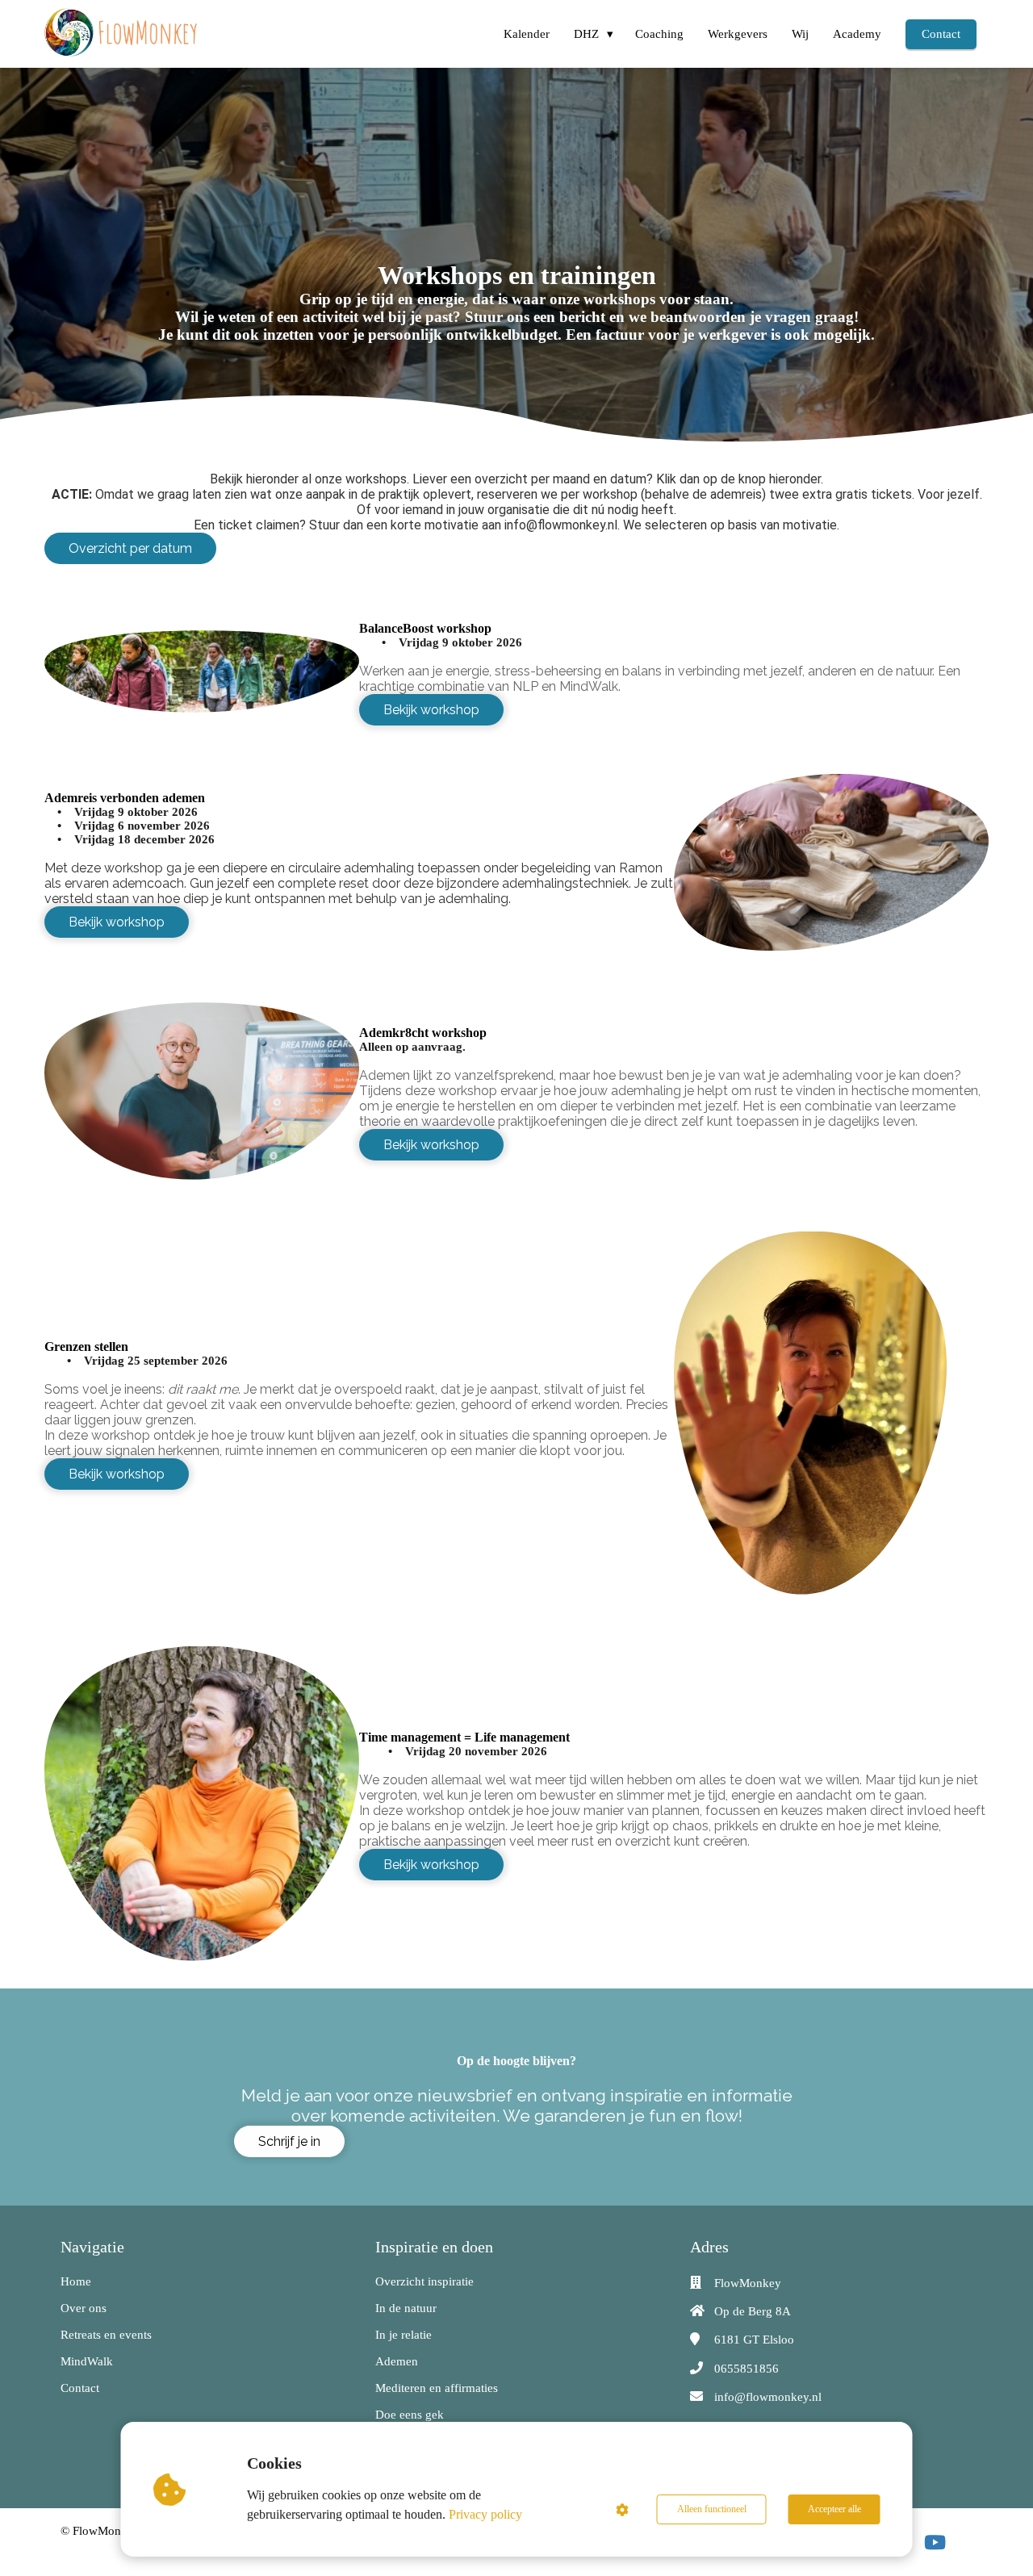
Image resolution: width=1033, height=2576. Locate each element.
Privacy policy (485, 2514)
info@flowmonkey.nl (768, 2397)
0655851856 (747, 2369)
